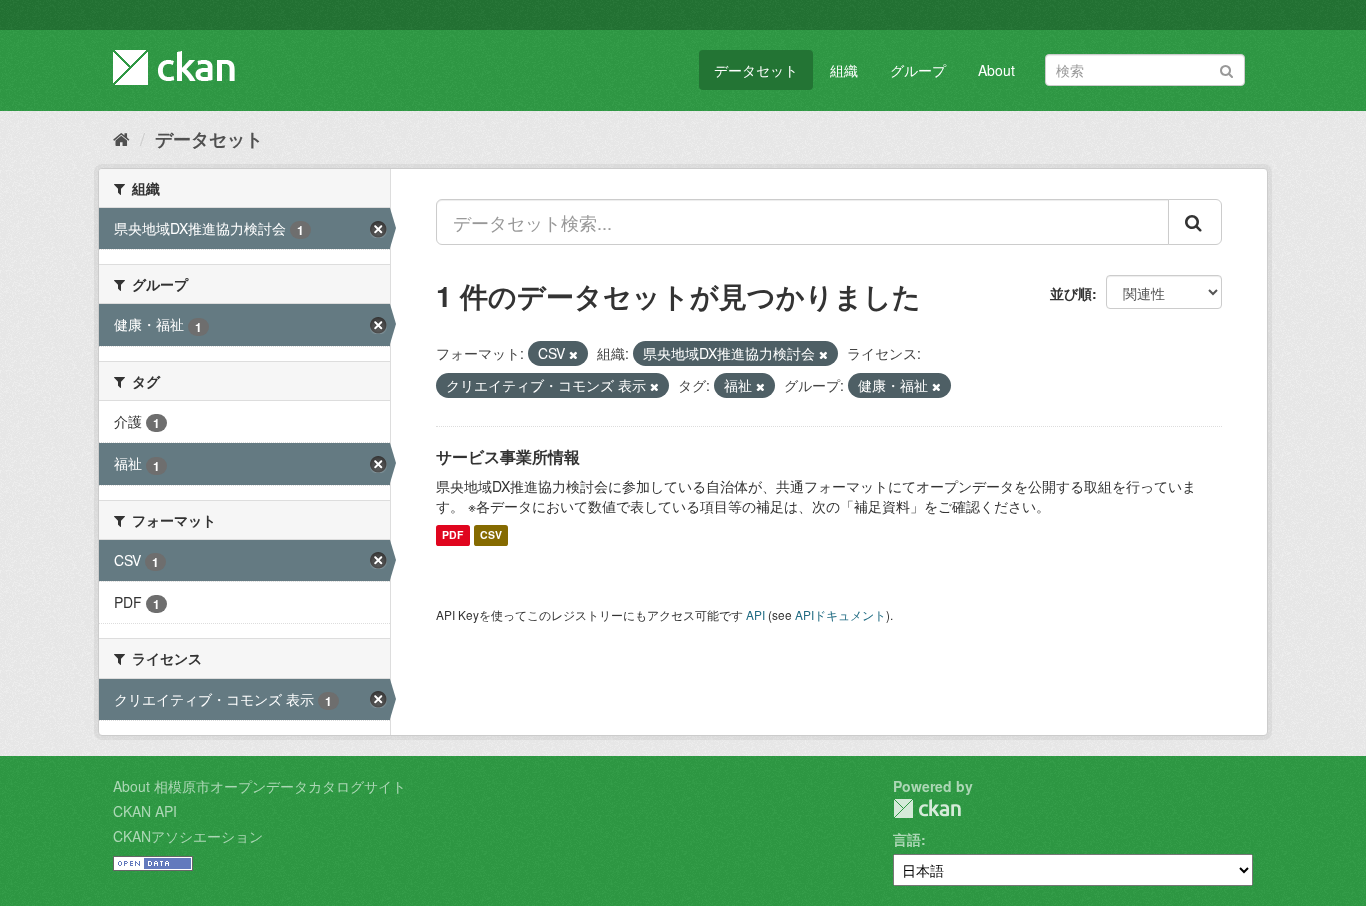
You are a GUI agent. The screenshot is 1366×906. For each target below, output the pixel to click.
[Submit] (1226, 68)
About (996, 70)
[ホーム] (121, 138)
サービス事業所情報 (508, 456)
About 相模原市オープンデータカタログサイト (259, 786)
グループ (918, 70)
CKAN (927, 808)
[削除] (573, 354)
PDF (452, 535)
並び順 (1071, 293)
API (755, 614)
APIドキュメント (840, 614)
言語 (907, 839)
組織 (844, 70)
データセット (756, 70)
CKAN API (145, 811)
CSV (491, 535)
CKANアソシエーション (188, 836)
